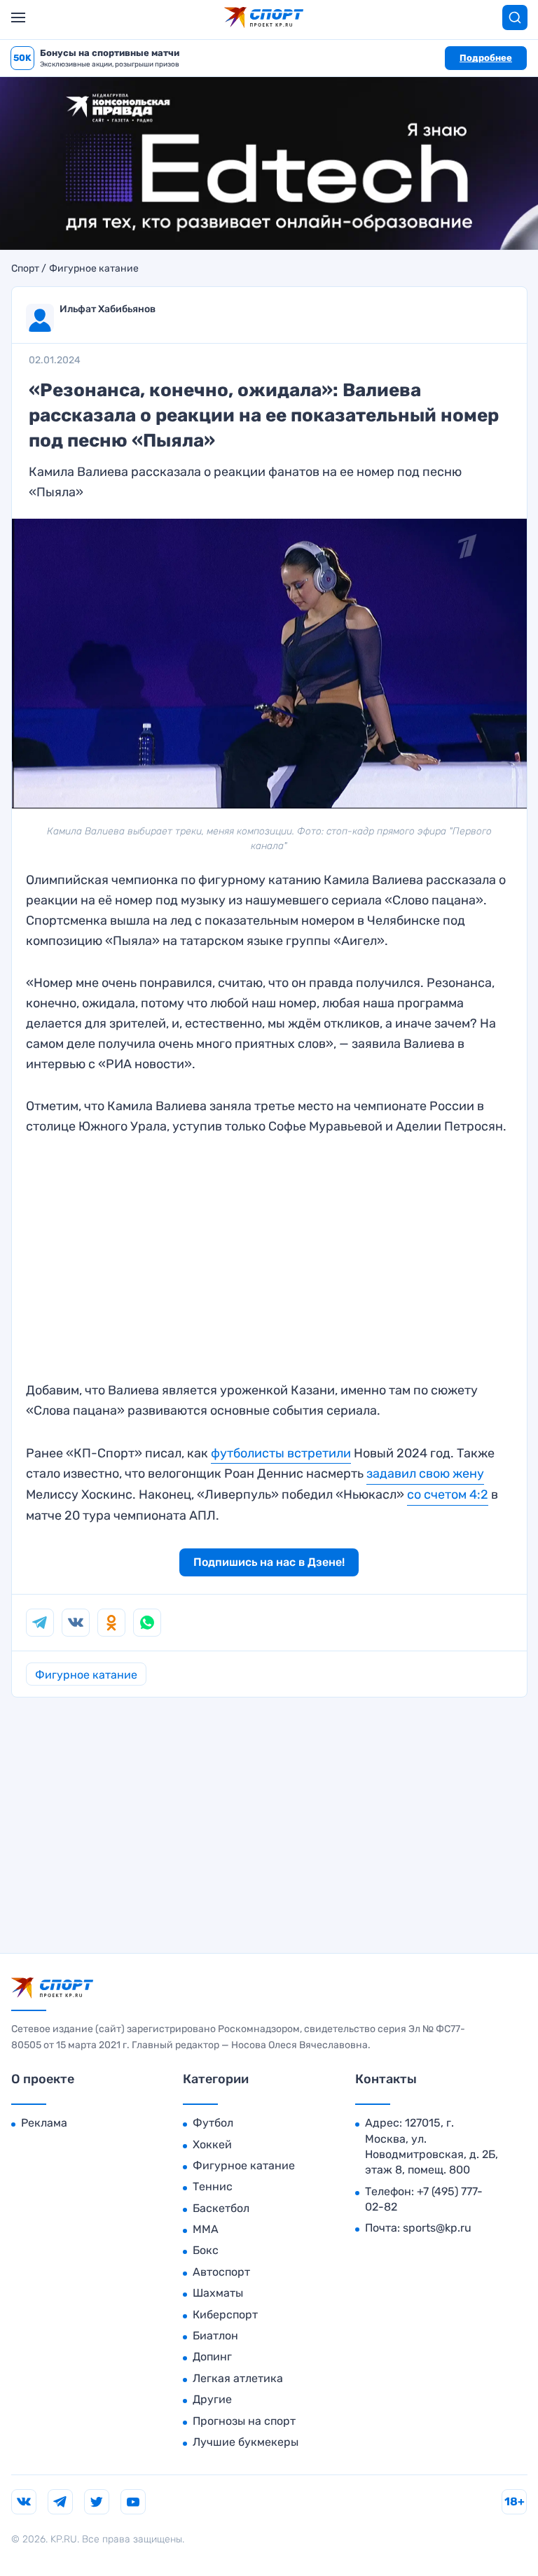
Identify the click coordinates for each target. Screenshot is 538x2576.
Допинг (212, 2357)
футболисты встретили (281, 1453)
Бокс (206, 2250)
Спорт (25, 269)
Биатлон (215, 2336)
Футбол (213, 2123)
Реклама (44, 2123)
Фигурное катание (94, 269)
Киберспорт (225, 2315)
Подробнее (486, 58)
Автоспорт (221, 2272)
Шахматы (218, 2293)
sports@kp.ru (437, 2228)
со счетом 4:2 (448, 1494)
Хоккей (212, 2144)
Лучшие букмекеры (246, 2442)
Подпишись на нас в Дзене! (269, 1562)
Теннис (213, 2186)
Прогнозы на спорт (244, 2421)
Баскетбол (221, 2208)
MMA (206, 2229)
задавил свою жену (425, 1473)
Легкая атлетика (238, 2378)
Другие (212, 2399)
